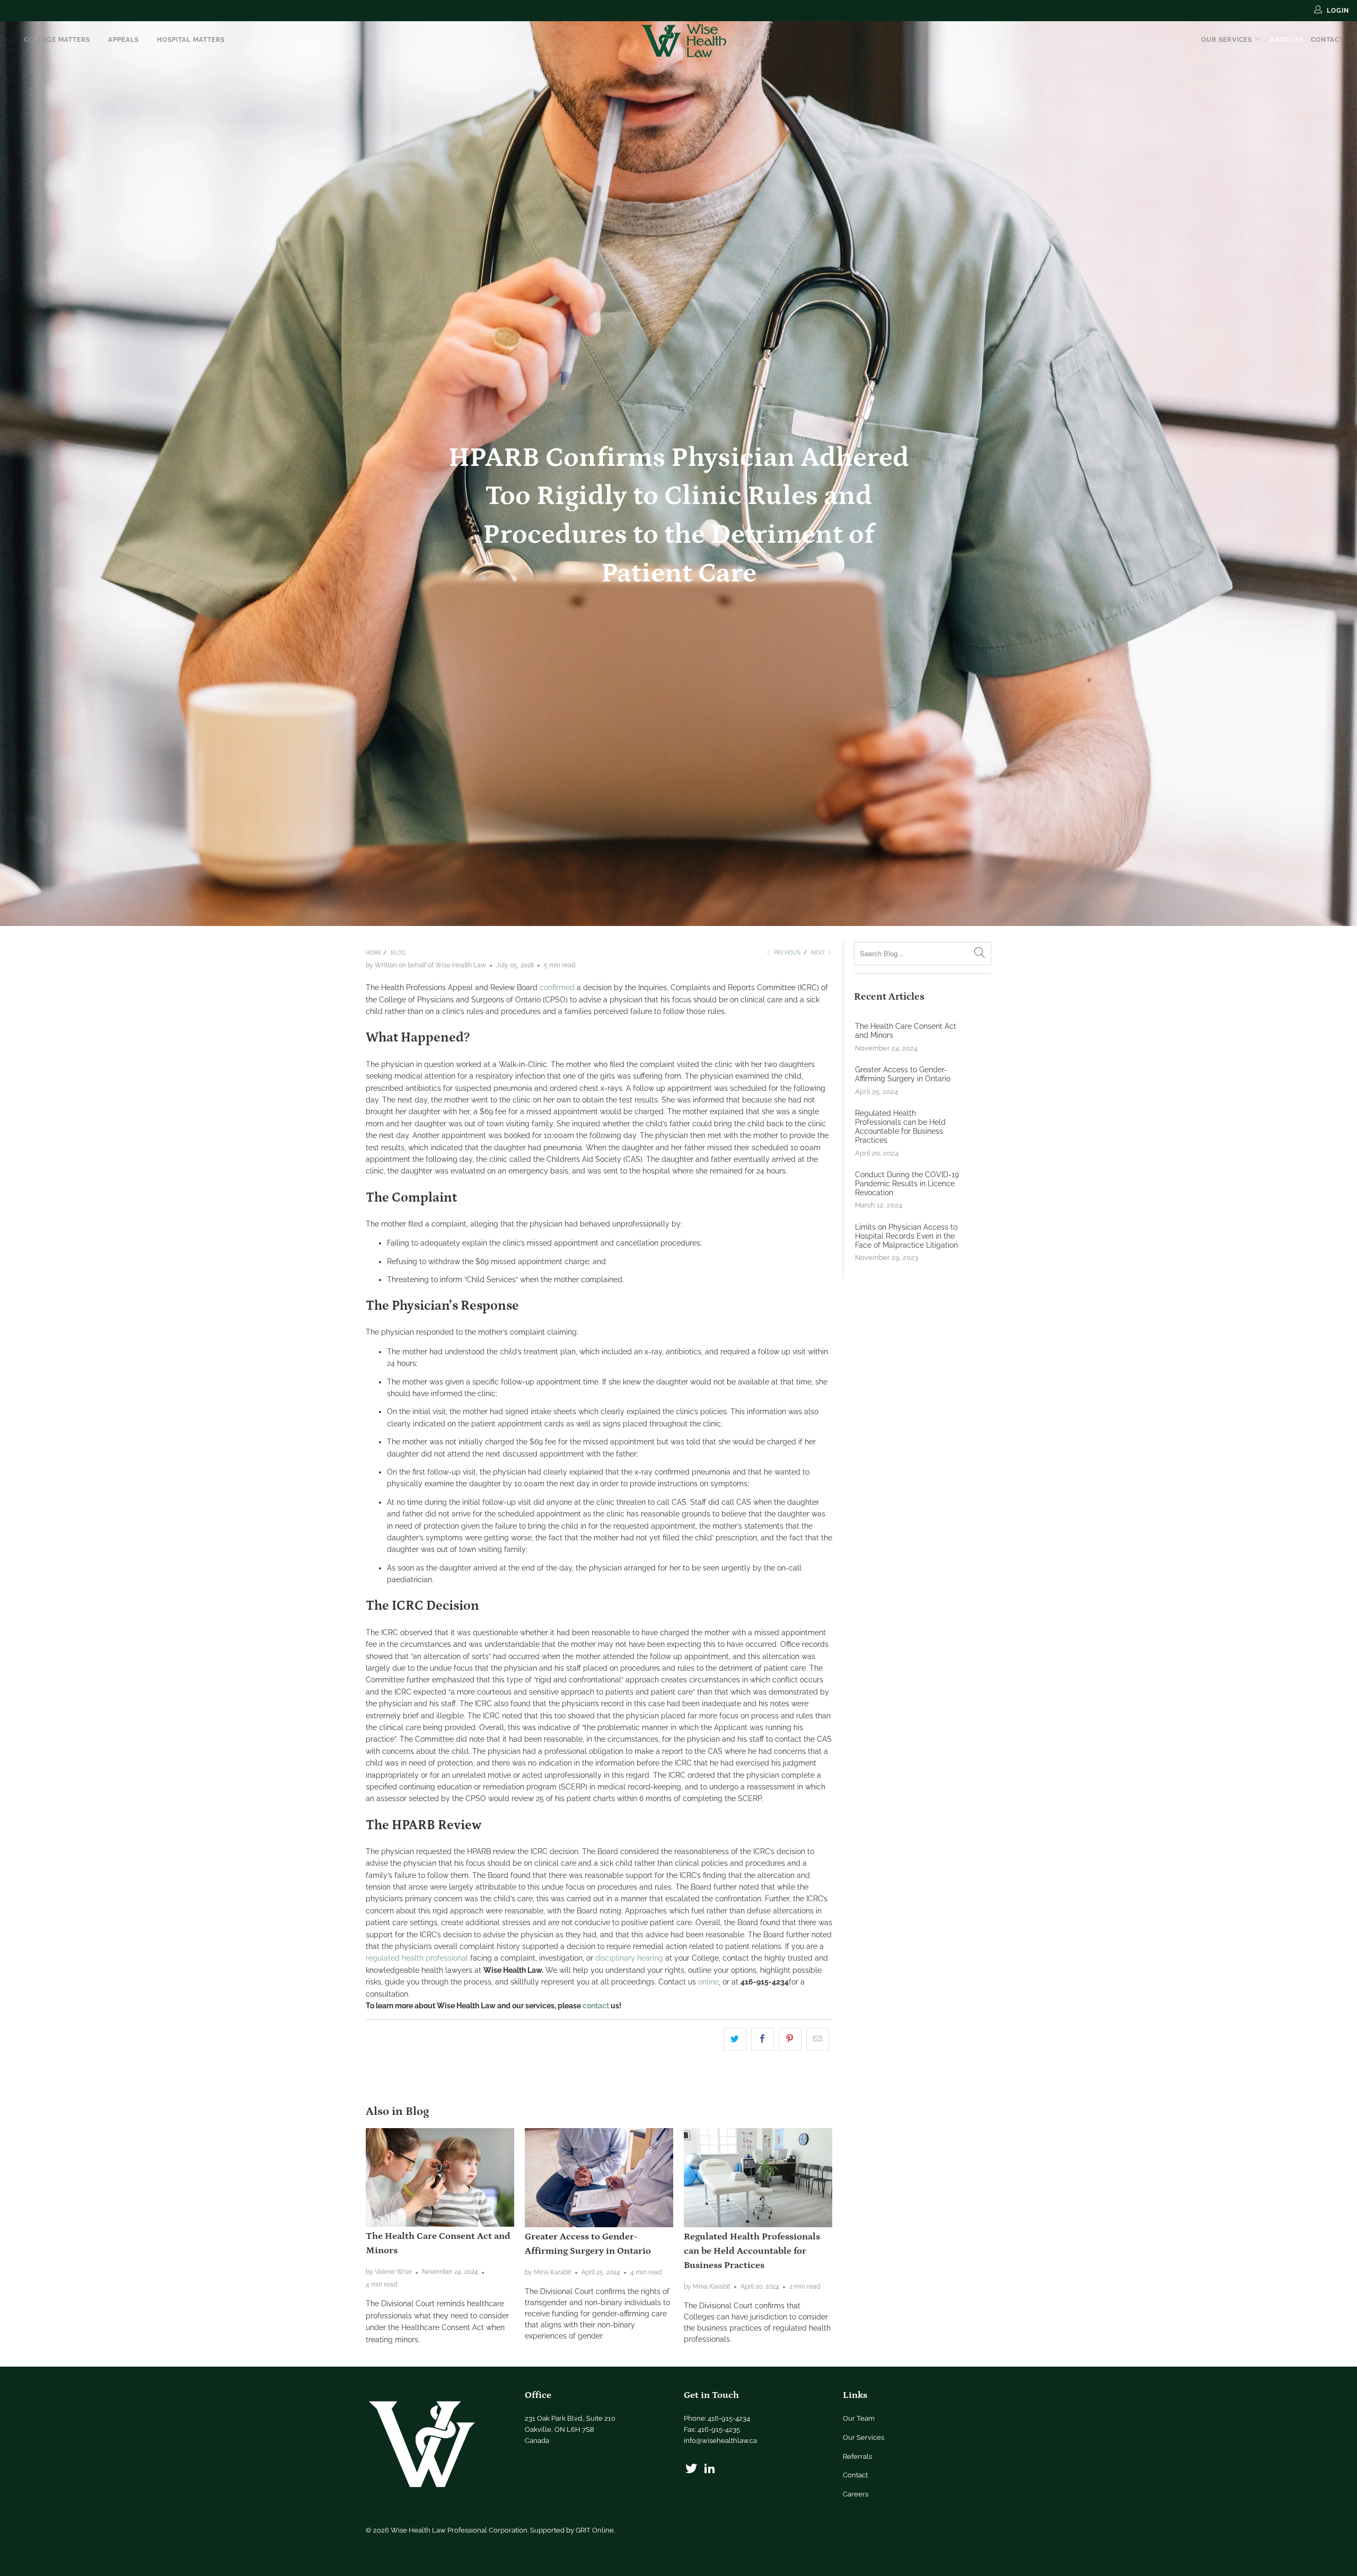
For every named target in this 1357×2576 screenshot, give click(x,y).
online (708, 1982)
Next (819, 953)
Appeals (124, 40)
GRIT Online (595, 2530)
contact (596, 2006)
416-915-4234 (729, 2418)
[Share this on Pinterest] (790, 2039)
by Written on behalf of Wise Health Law (426, 965)
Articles (1287, 40)
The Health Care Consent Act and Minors (906, 1031)
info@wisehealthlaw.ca (720, 2441)
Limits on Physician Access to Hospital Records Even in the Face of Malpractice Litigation (906, 1236)
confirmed (557, 987)
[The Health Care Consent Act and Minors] (440, 2177)
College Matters (57, 40)
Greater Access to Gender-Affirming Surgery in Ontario (903, 1074)
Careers (856, 2494)
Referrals (857, 2456)
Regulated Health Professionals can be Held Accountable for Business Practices (752, 2251)
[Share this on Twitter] (735, 2039)
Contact (1327, 40)
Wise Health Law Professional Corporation (459, 2530)
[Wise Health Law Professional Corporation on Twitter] (692, 2469)
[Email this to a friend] (818, 2039)
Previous (786, 953)
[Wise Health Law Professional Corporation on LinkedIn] (710, 2469)
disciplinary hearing (629, 1958)
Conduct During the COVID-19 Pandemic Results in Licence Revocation (907, 1184)
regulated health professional (417, 1958)
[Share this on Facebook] (763, 2039)
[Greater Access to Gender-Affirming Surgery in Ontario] (599, 2178)
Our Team (859, 2418)
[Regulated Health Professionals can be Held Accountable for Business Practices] (758, 2178)
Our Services (1228, 40)
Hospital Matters (191, 40)
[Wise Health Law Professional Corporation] (684, 41)
